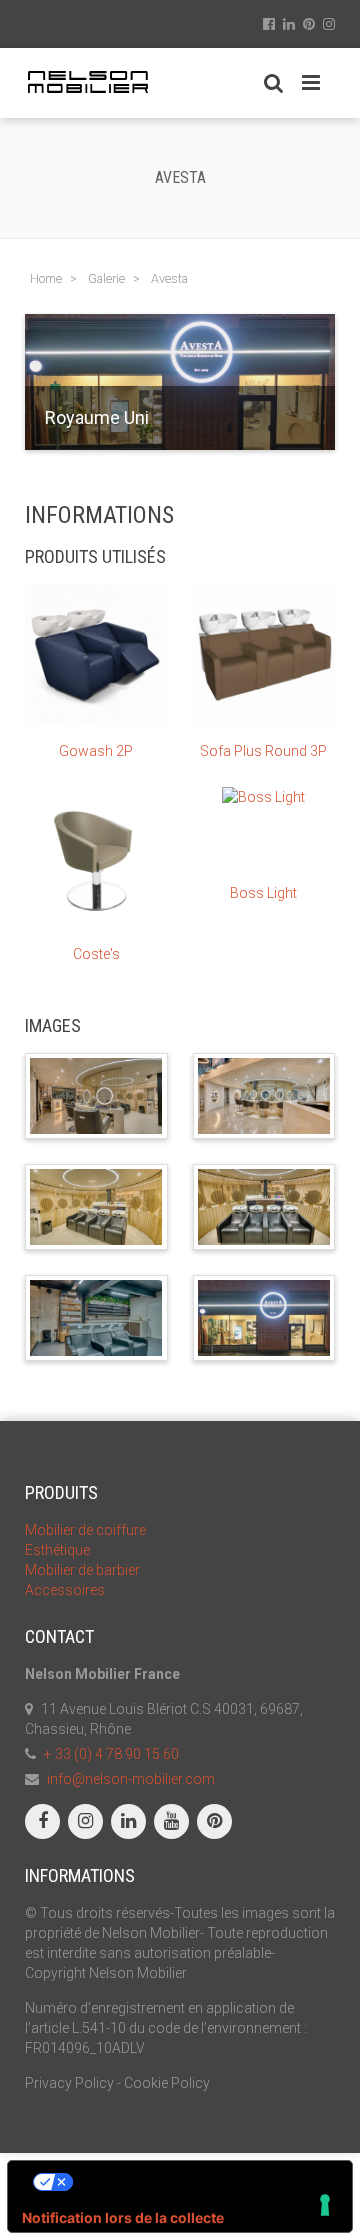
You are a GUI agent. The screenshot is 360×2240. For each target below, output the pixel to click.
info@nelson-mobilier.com (131, 1779)
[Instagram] (85, 1821)
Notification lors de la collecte (123, 2217)
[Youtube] (171, 1821)
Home (46, 278)
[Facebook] (42, 1821)
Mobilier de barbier (82, 1570)
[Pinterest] (214, 1821)
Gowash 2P (96, 751)
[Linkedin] (128, 1821)
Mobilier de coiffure (85, 1530)
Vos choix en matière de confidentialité (200, 2181)
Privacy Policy (69, 2083)
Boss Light (263, 893)
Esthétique (57, 1550)
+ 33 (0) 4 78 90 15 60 (111, 1754)
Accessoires (65, 1590)
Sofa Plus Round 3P (263, 751)
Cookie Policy (167, 2083)
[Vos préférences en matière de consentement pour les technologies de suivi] (325, 2205)
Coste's (96, 954)
